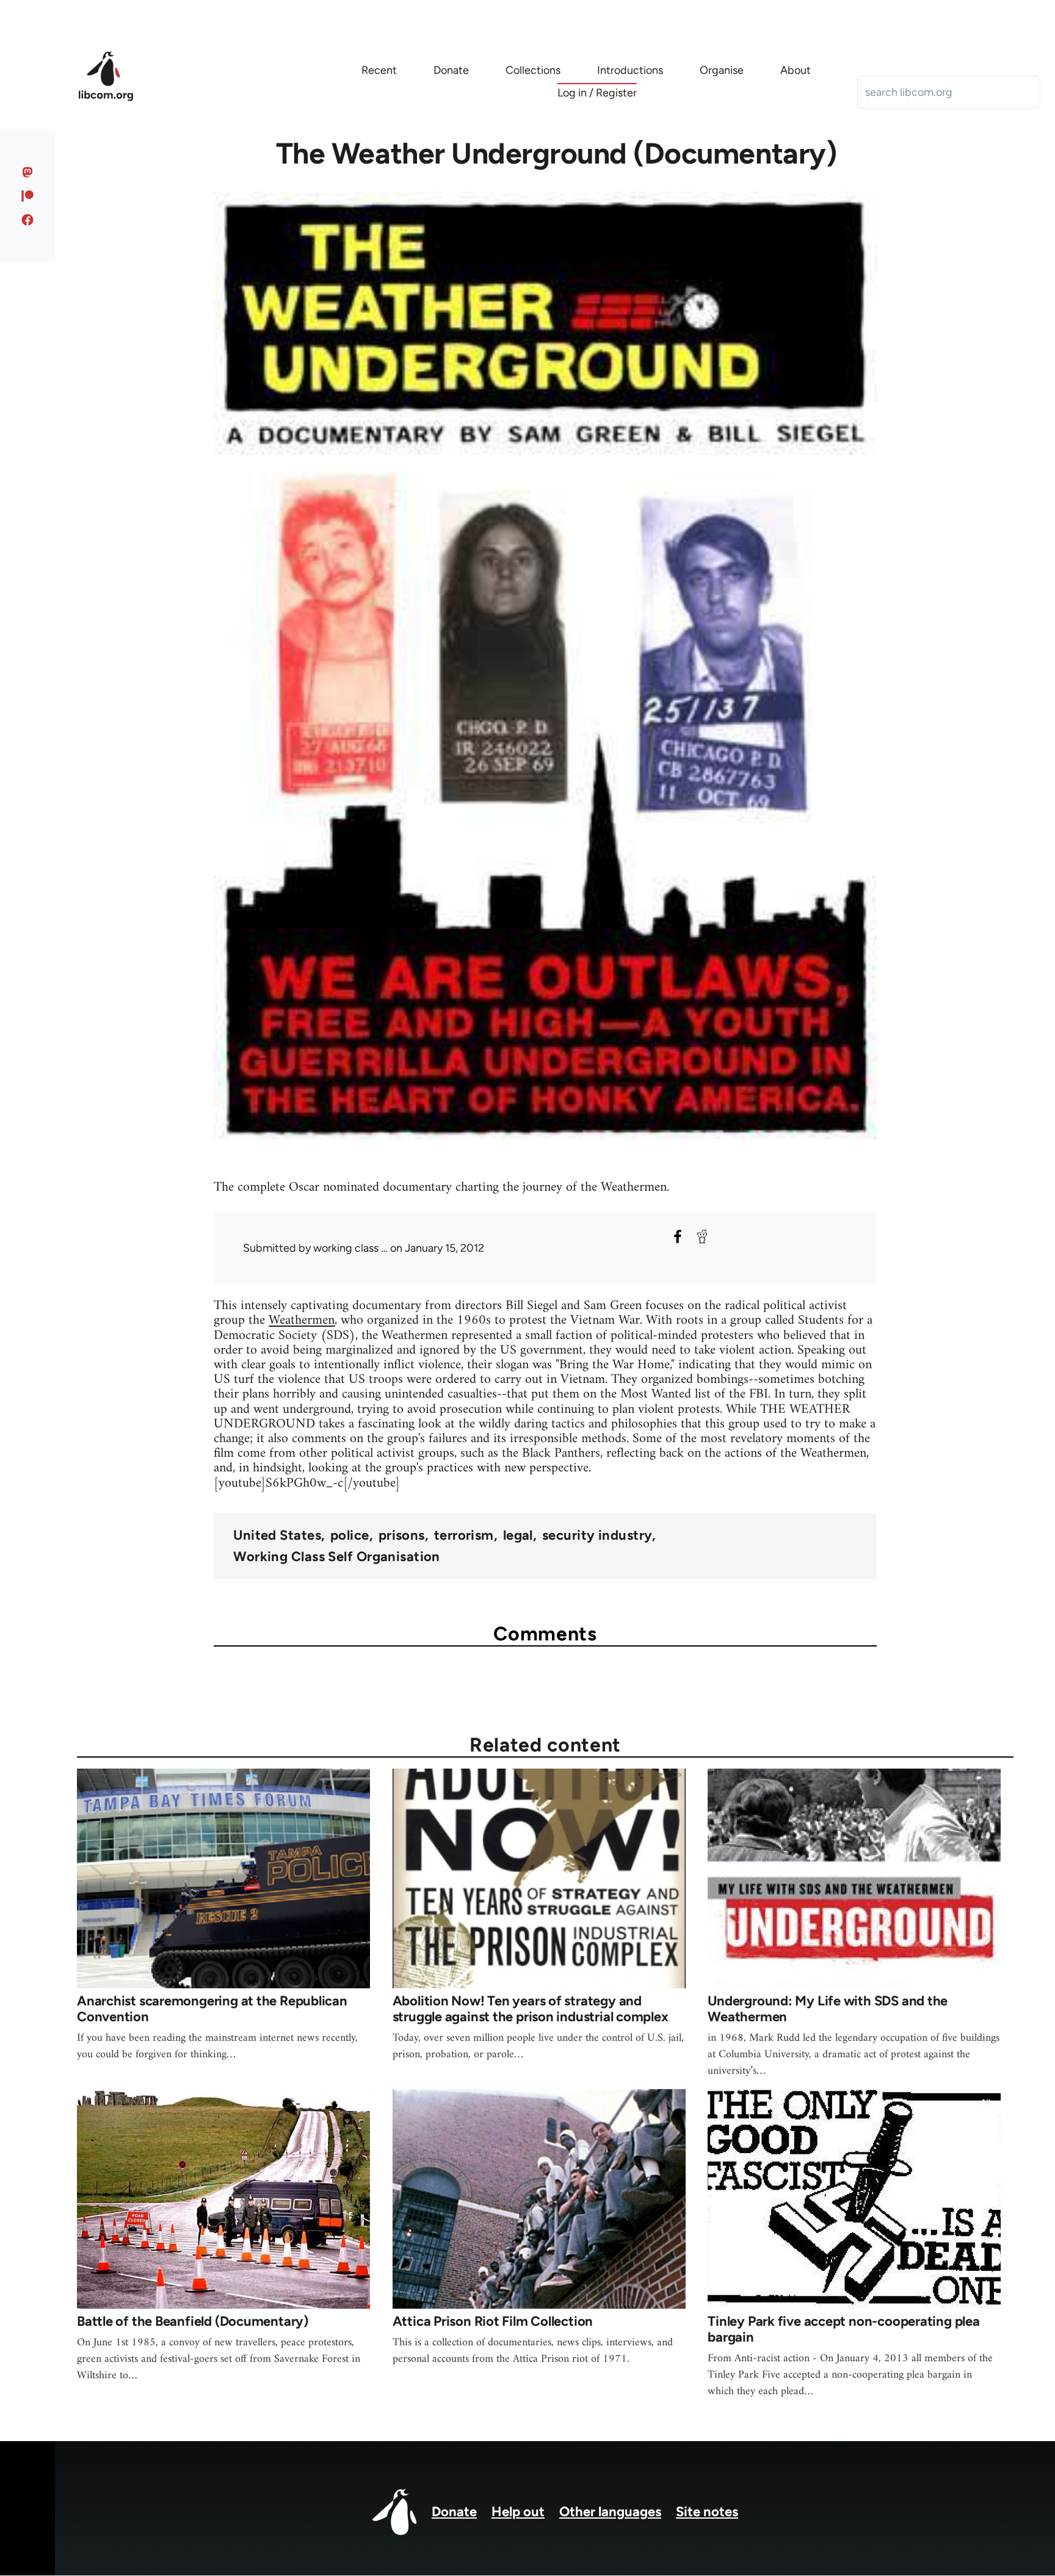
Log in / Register (597, 93)
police (350, 1535)
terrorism (464, 1535)
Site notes (707, 2512)
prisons (402, 1535)
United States (277, 1535)
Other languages (610, 2512)
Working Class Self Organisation (337, 1557)
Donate (454, 2512)
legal (518, 1535)
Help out (518, 2512)
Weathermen (302, 1320)
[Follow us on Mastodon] (28, 172)
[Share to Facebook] (678, 1236)
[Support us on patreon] (28, 196)
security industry (597, 1535)
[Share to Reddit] (702, 1236)
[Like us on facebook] (28, 220)
